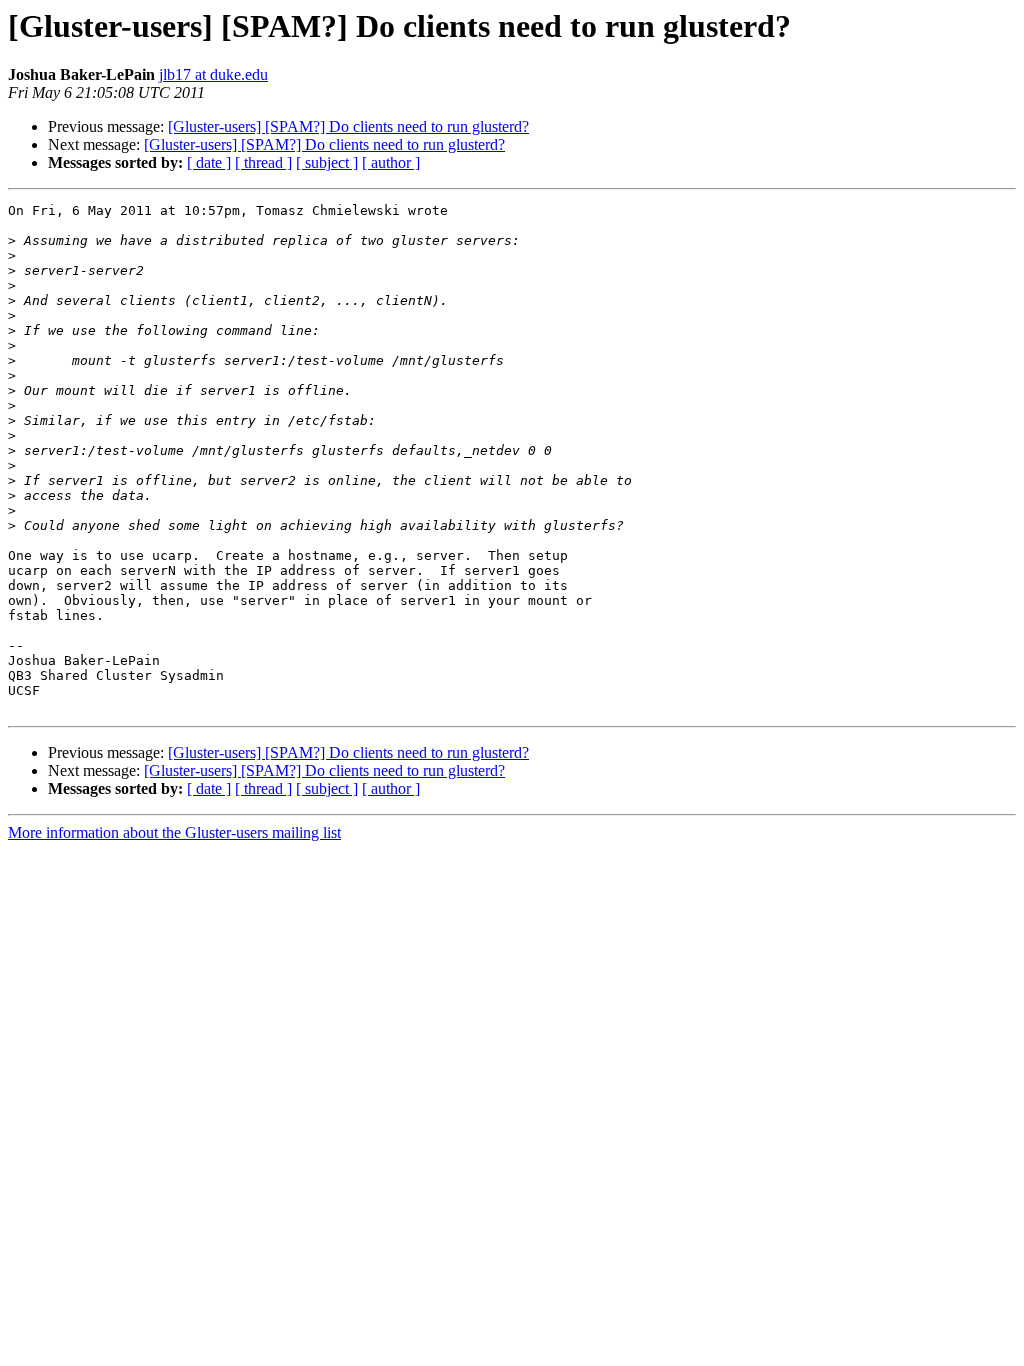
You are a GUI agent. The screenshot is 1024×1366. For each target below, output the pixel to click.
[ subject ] (327, 162)
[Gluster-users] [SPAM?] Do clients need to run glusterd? (348, 126)
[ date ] (209, 162)
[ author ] (391, 162)
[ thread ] (263, 162)
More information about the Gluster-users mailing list (174, 832)
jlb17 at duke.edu (213, 74)
